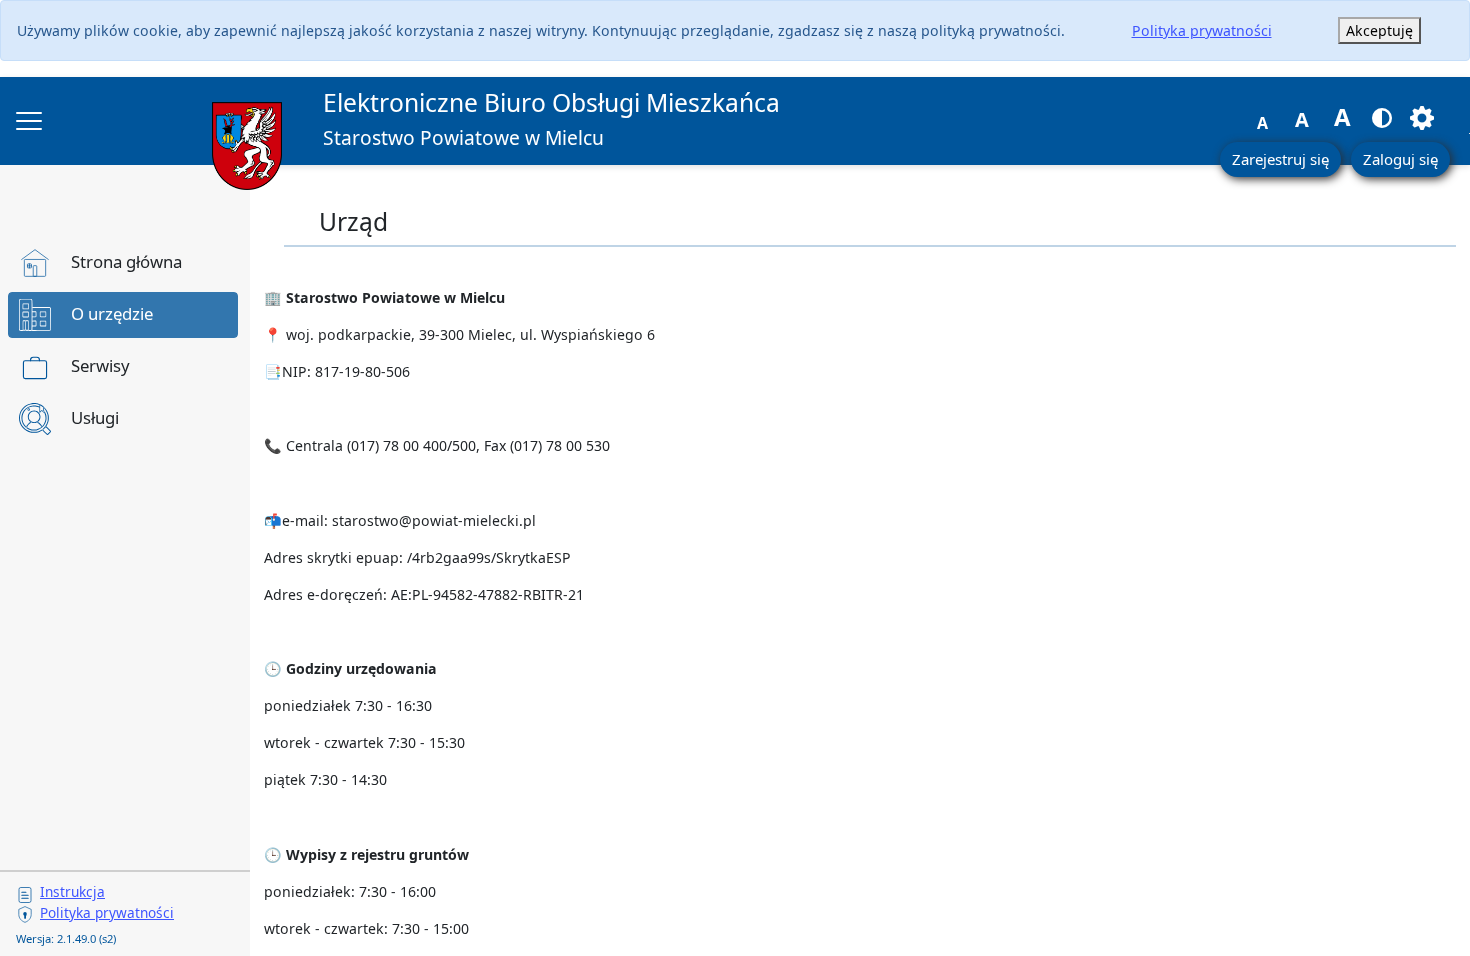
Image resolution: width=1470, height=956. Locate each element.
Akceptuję (1379, 30)
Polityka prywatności (1202, 30)
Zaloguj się (1400, 159)
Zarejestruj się (1280, 159)
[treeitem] (123, 263)
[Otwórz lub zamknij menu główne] (29, 121)
